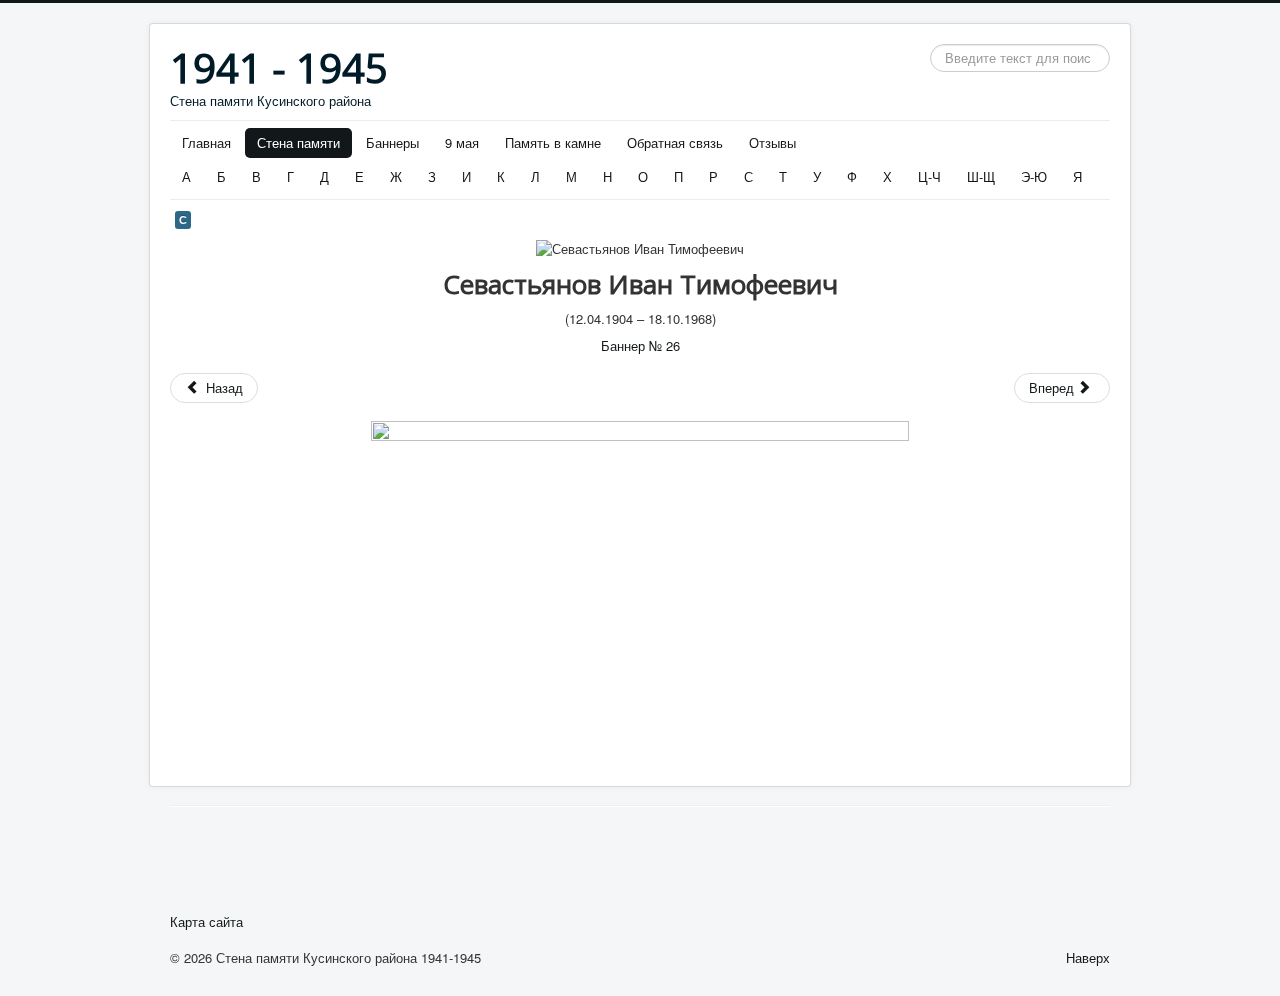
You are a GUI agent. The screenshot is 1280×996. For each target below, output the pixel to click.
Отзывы (772, 142)
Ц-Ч (929, 176)
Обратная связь (675, 142)
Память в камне (553, 142)
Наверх (1088, 957)
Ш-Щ (981, 176)
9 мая (462, 142)
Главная (206, 142)
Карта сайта (206, 922)
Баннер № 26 (640, 345)
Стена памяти (298, 142)
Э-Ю (1034, 176)
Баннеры (392, 142)
